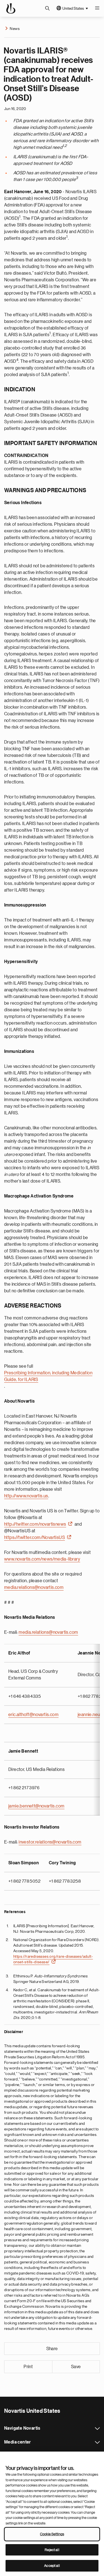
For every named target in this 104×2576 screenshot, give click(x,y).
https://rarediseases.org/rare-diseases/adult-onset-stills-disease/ (53, 1959)
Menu (97, 8)
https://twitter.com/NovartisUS (35, 1538)
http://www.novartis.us (26, 1496)
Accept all (52, 2566)
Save (76, 2367)
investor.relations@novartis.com (50, 1842)
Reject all (52, 2550)
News (15, 29)
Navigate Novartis (97, 2429)
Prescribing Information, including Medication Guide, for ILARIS (48, 1376)
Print (28, 2367)
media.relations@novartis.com (34, 1587)
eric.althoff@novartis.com (33, 1715)
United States (73, 8)
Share (52, 2349)
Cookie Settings (52, 2534)
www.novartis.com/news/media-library (42, 1559)
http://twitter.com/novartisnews (35, 1524)
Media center (97, 2442)
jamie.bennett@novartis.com (36, 1806)
